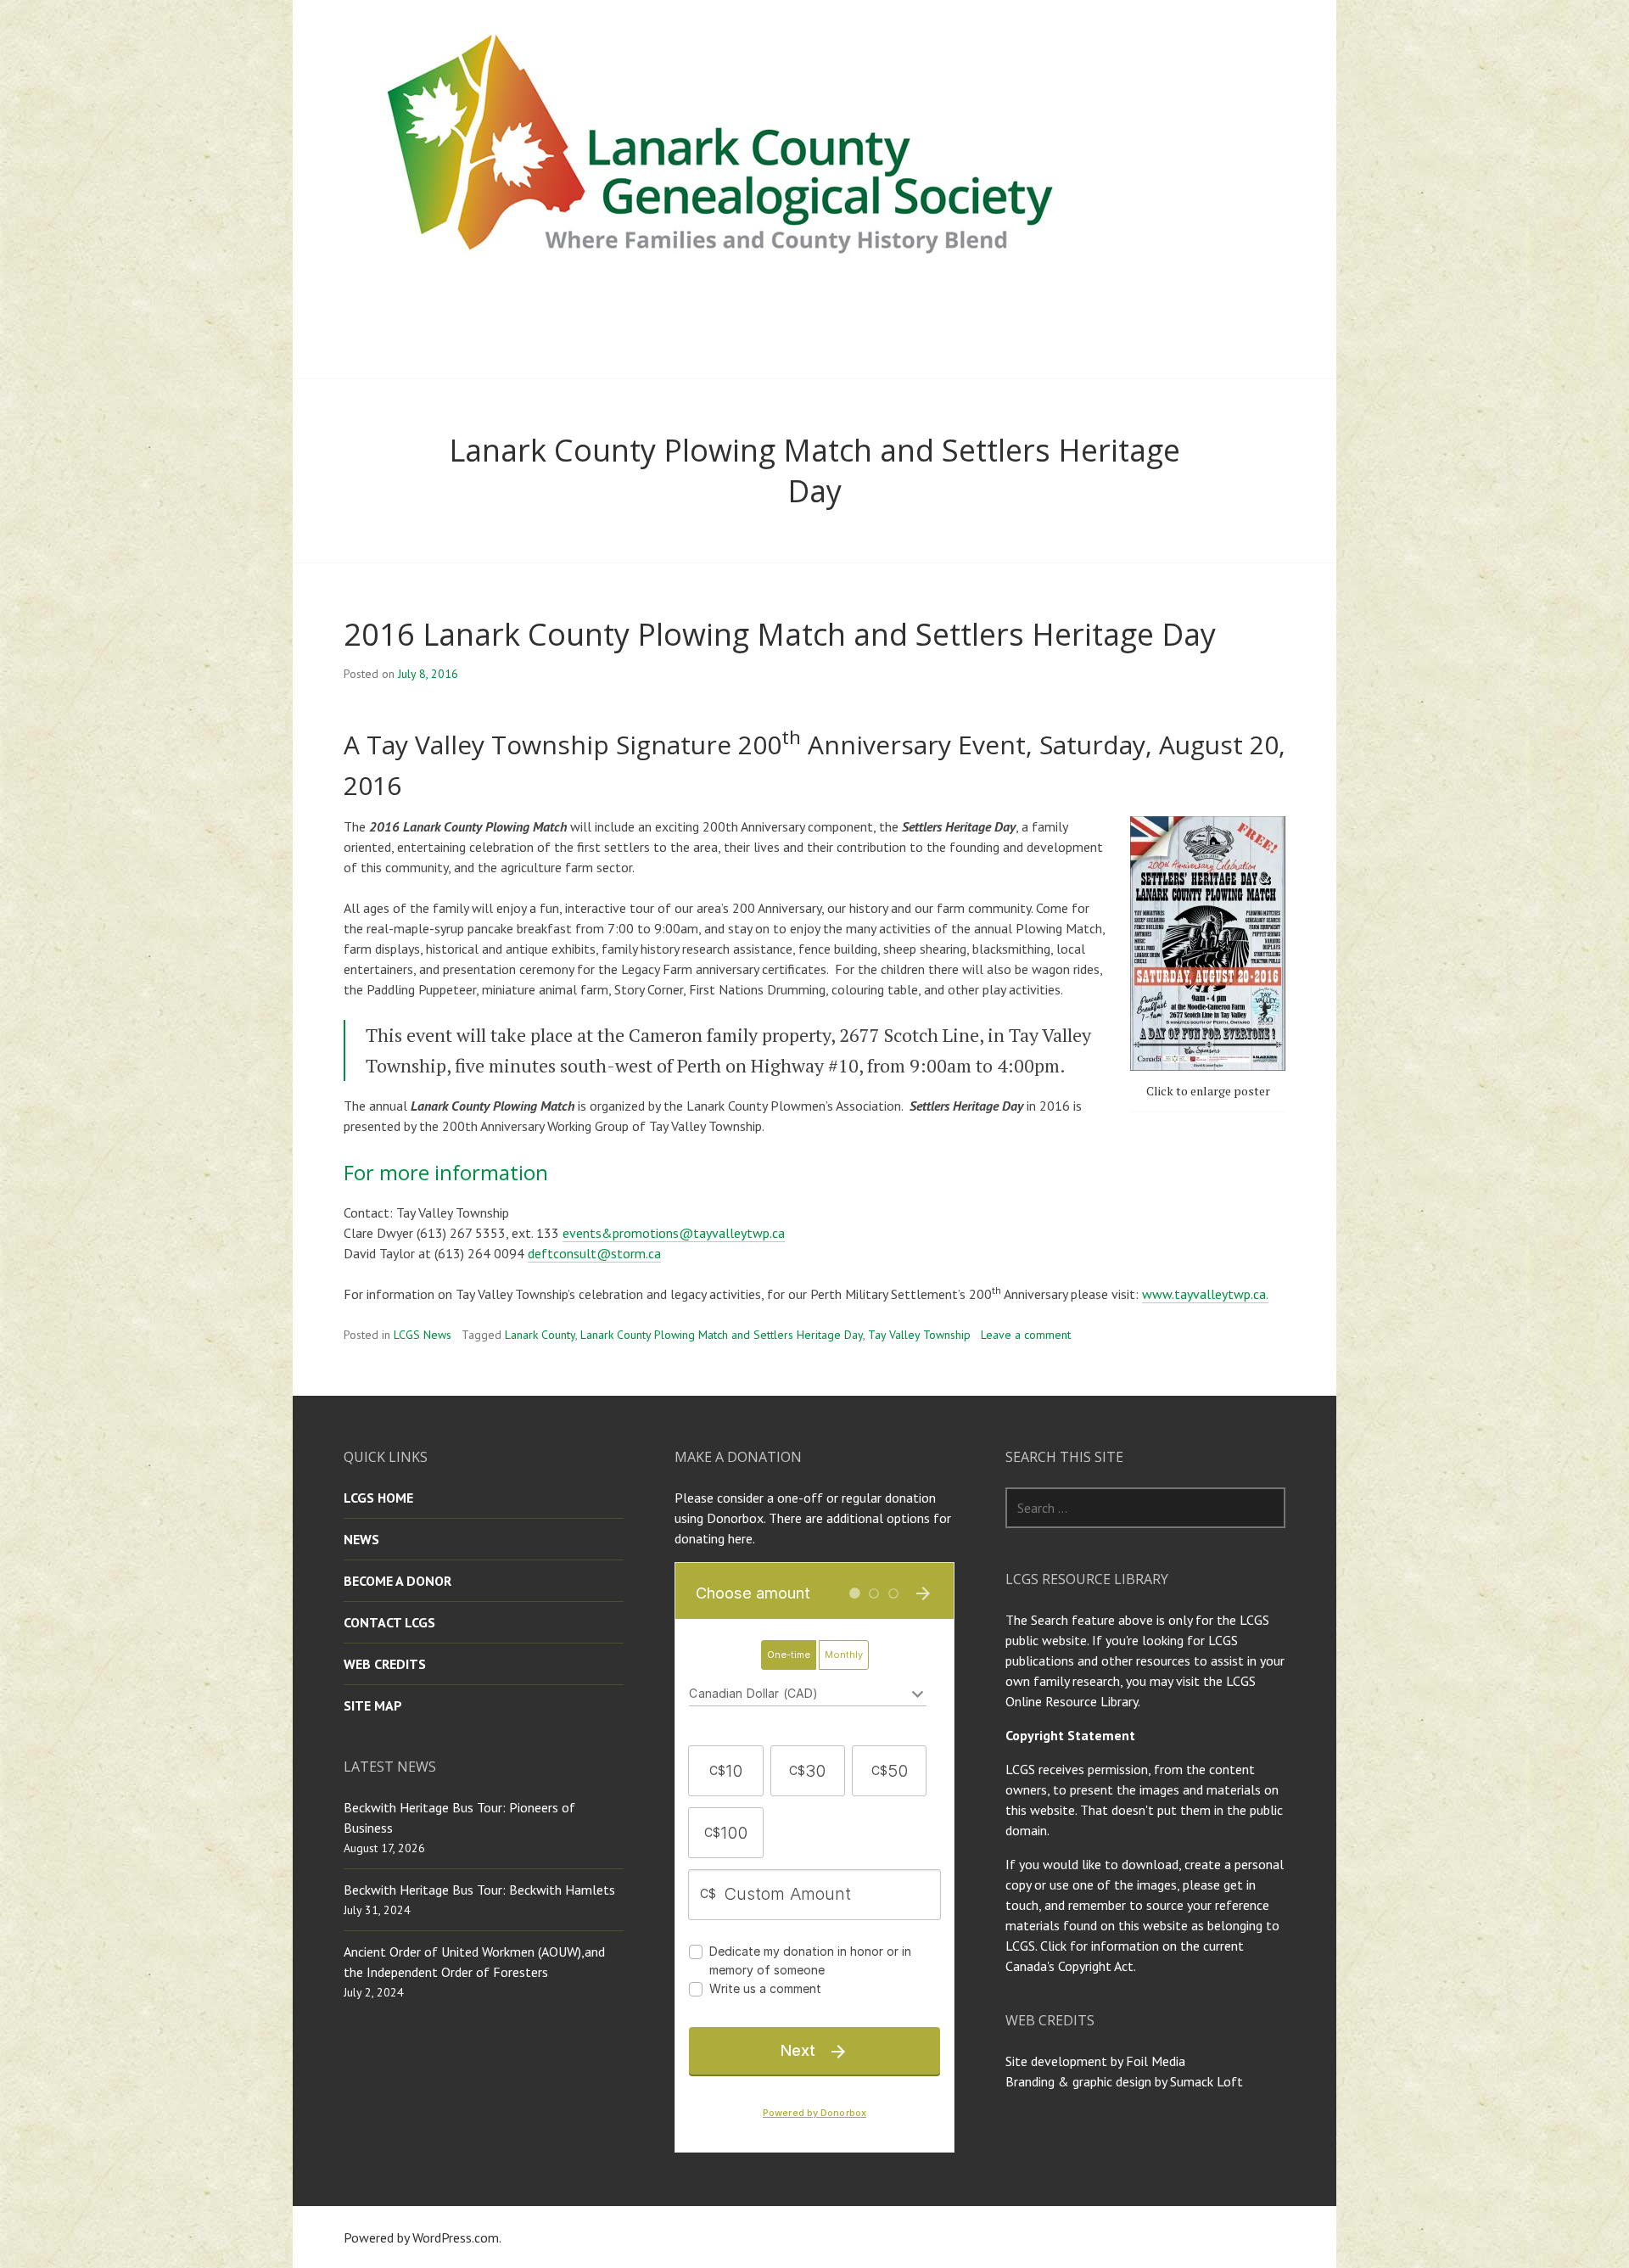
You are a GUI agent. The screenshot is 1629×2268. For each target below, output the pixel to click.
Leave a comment (1026, 1335)
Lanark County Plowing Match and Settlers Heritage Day (722, 1335)
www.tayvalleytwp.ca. (1205, 1294)
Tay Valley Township (919, 1335)
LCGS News (423, 1335)
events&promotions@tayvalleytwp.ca (674, 1233)
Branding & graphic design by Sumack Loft (1124, 2081)
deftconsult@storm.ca (594, 1253)
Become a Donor (397, 1581)
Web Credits (385, 1664)
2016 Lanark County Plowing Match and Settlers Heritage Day (780, 634)
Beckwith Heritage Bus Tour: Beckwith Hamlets (479, 1890)
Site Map (373, 1705)
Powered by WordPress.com (421, 2237)
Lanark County (540, 1335)
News (361, 1539)
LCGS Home (378, 1498)
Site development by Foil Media (1095, 2061)
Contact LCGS (389, 1622)
